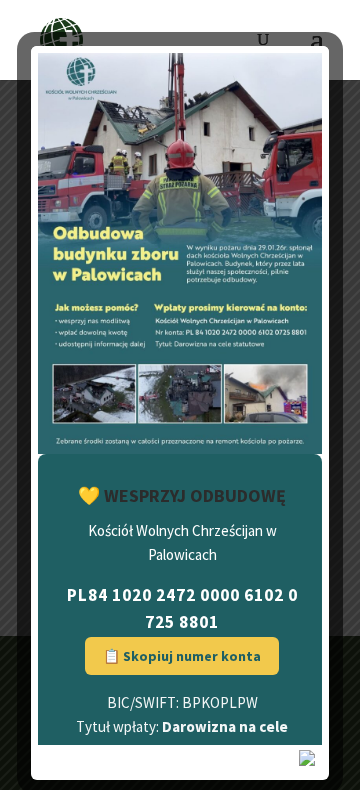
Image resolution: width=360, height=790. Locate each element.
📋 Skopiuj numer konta (182, 656)
